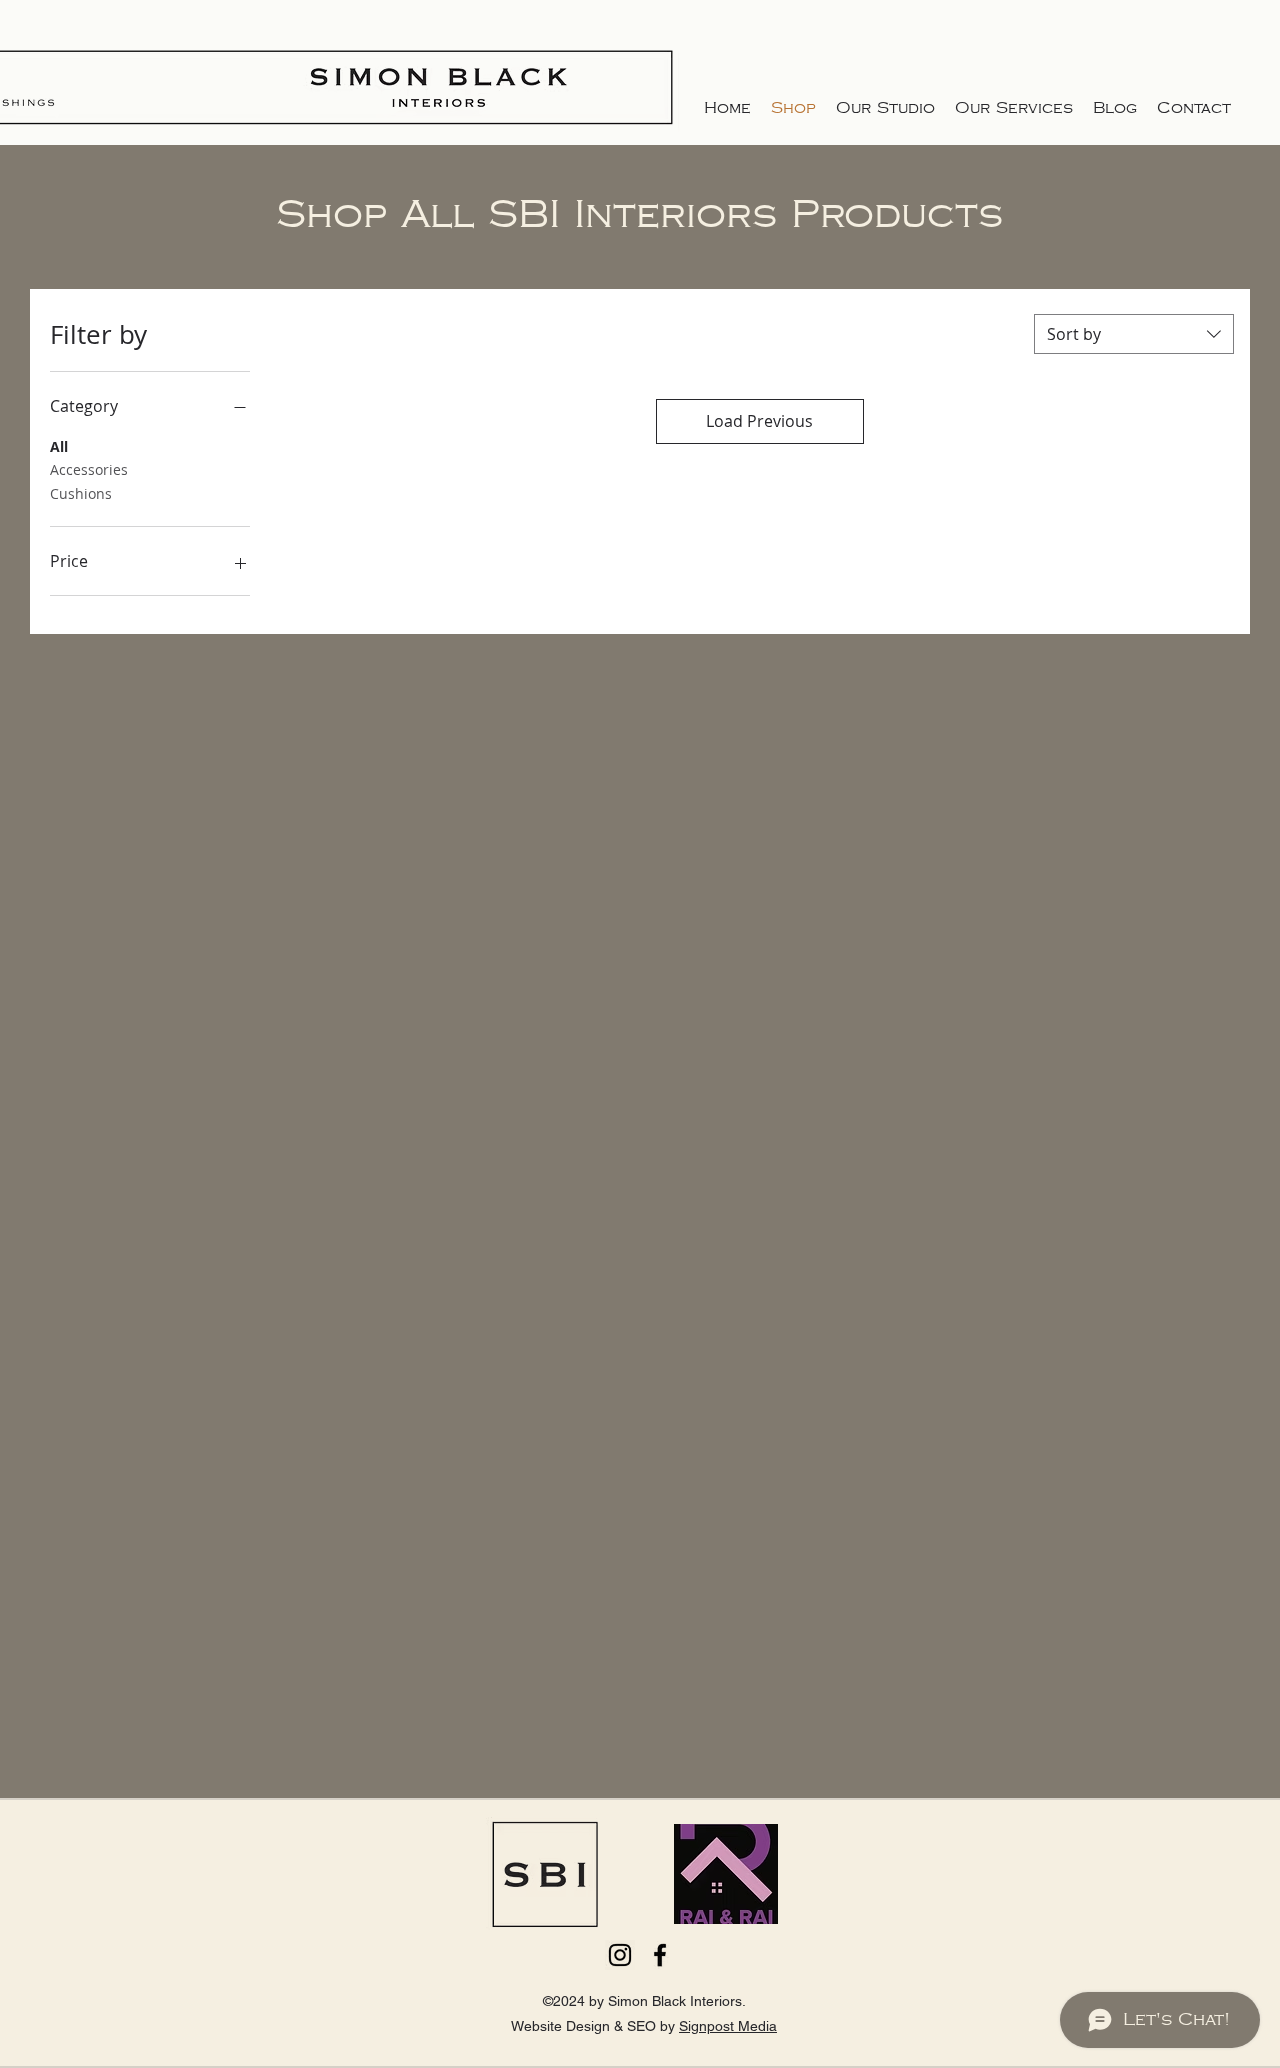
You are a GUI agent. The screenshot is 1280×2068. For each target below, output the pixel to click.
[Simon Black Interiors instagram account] (620, 1955)
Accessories (89, 469)
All (59, 446)
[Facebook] (660, 1955)
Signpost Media (728, 2026)
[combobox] (1134, 334)
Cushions (81, 493)
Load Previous (759, 421)
